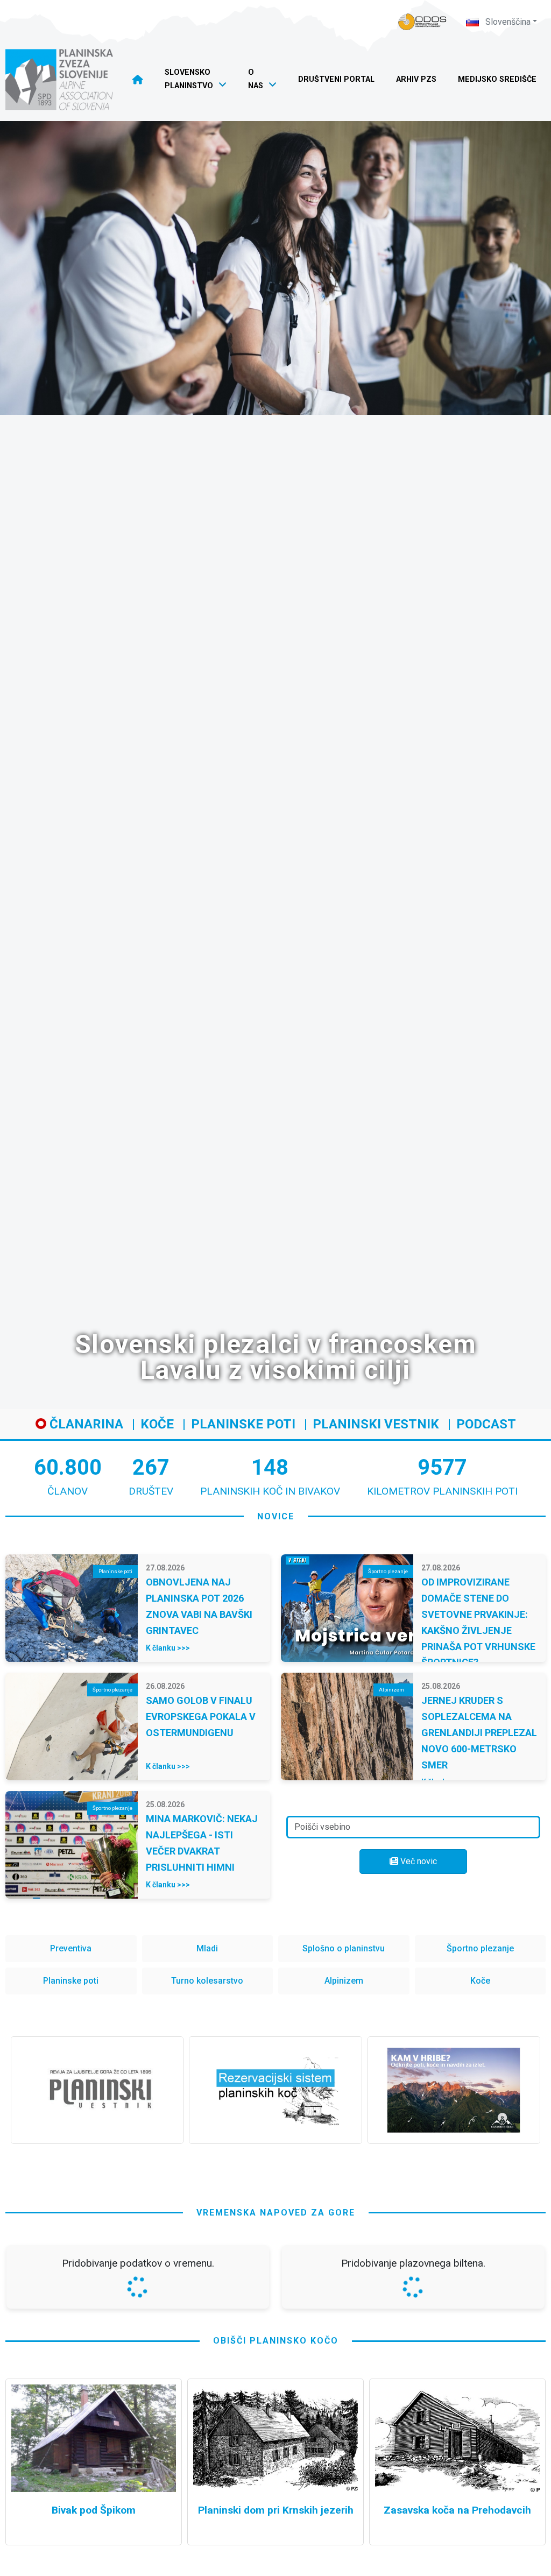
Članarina (85, 1424)
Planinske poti (243, 1424)
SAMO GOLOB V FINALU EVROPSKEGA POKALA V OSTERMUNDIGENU (201, 1717)
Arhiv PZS (416, 79)
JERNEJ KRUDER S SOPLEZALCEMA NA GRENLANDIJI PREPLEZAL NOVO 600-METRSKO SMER (479, 1733)
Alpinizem (344, 1981)
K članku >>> (168, 1648)
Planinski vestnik (376, 1424)
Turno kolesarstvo (207, 1981)
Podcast (486, 1424)
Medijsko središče (497, 79)
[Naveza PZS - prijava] (422, 22)
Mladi (207, 1948)
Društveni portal (336, 79)
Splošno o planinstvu (344, 1948)
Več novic (418, 1861)
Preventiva (71, 1948)
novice (276, 1516)
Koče (157, 1424)
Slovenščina (507, 22)
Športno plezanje (480, 1948)
